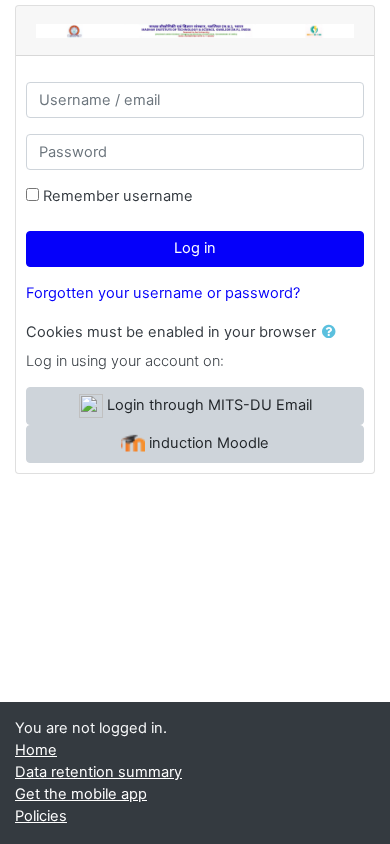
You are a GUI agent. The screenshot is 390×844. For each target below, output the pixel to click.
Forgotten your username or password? (163, 293)
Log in (195, 248)
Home (36, 750)
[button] (333, 333)
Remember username (118, 196)
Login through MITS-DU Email (207, 405)
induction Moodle (207, 443)
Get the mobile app (81, 794)
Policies (41, 816)
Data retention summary (98, 772)
